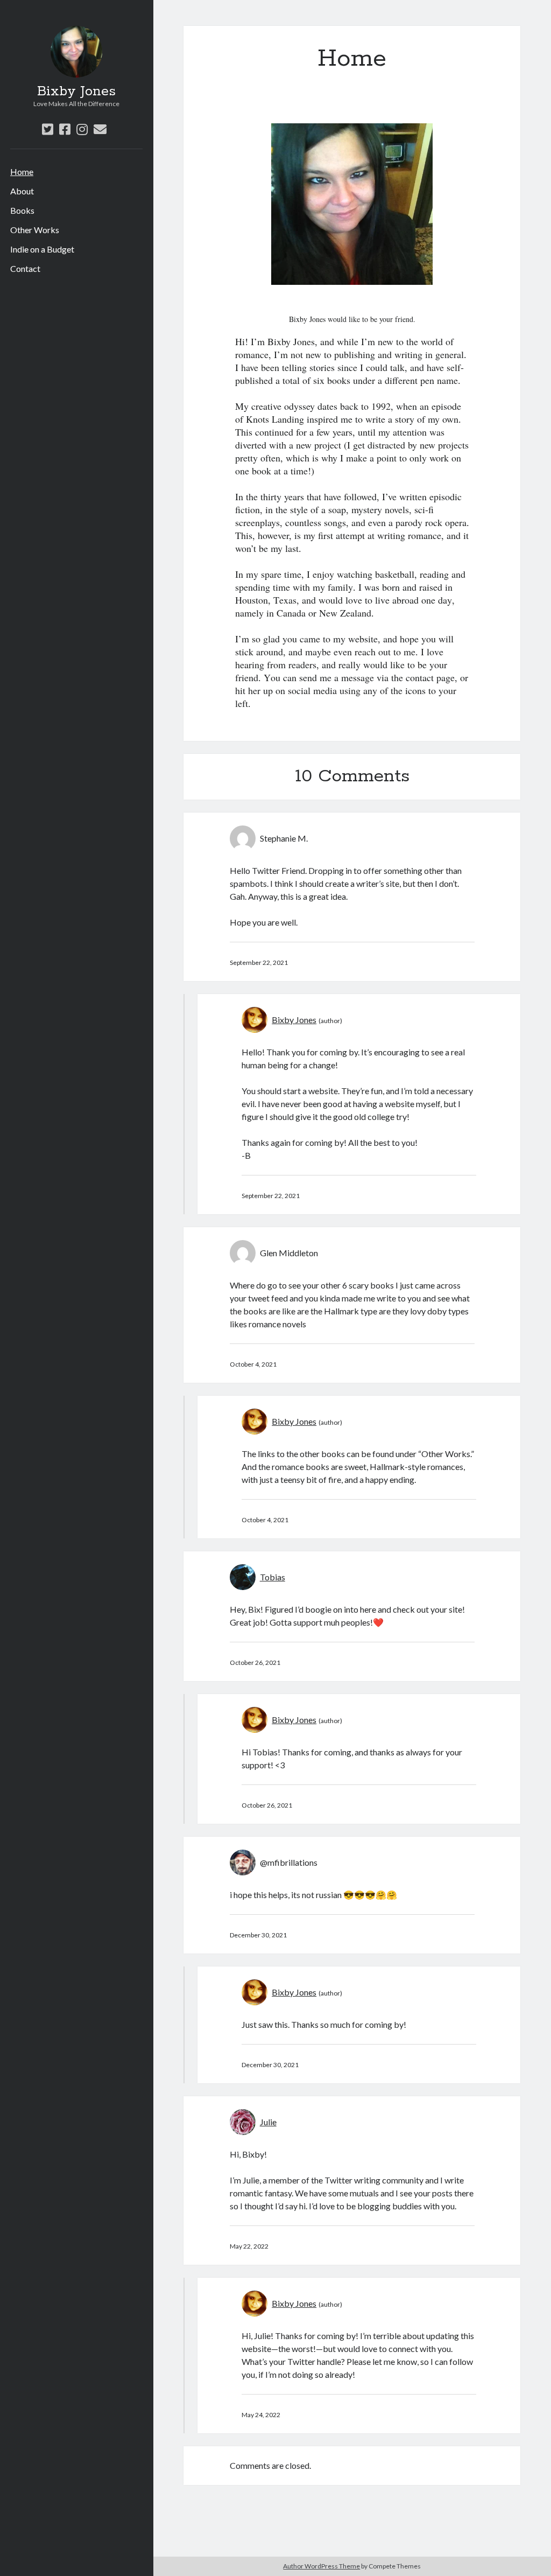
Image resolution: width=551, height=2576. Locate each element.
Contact (25, 268)
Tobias (273, 1577)
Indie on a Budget (42, 249)
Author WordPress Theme (322, 2566)
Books (22, 210)
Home (22, 171)
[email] (100, 129)
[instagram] (82, 129)
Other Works (35, 230)
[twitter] (48, 129)
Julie (268, 2122)
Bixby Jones (76, 92)
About (22, 191)
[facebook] (65, 129)
